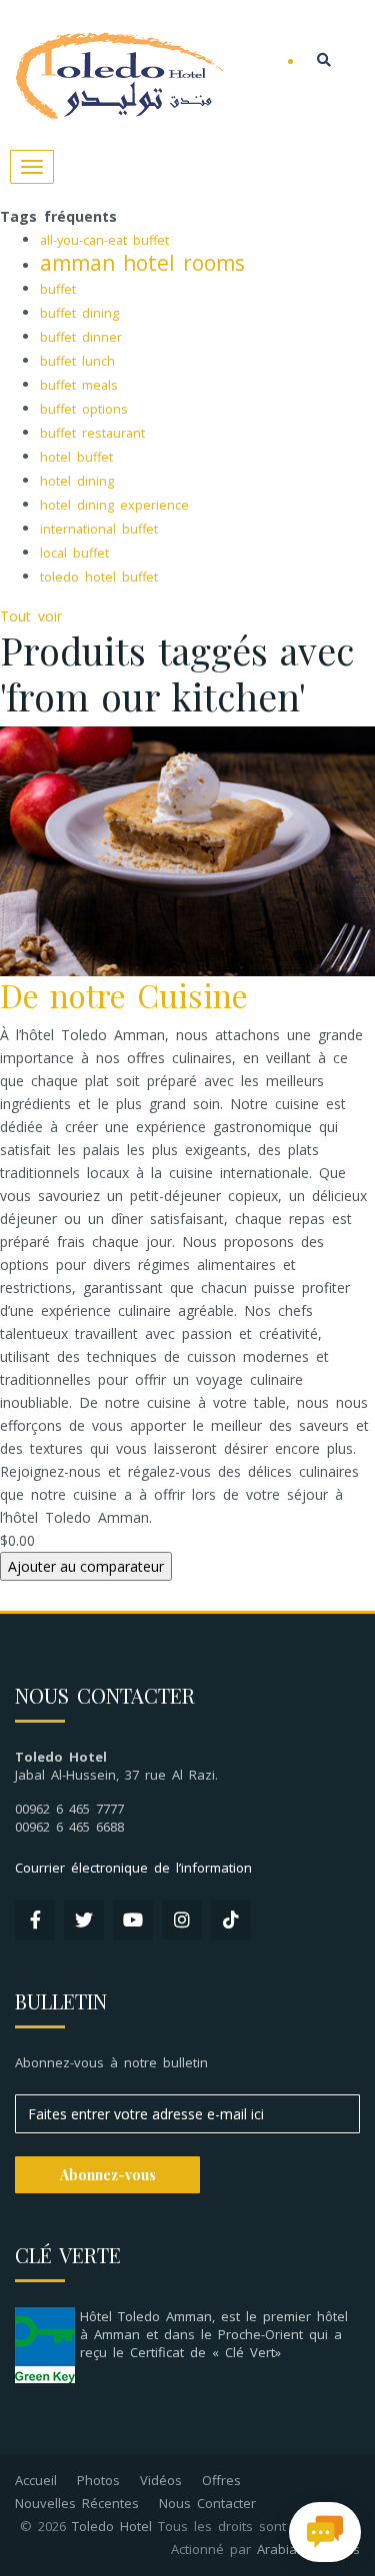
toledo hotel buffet (99, 577)
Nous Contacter (207, 2503)
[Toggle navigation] (32, 167)
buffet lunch (77, 361)
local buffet (74, 553)
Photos (98, 2480)
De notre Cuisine (124, 995)
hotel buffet (76, 457)
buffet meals (79, 385)
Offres (221, 2480)
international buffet (99, 529)
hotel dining (77, 481)
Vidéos (161, 2480)
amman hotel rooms (142, 263)
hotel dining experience (114, 505)
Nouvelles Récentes (77, 2503)
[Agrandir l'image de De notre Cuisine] (187, 850)
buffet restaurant (92, 433)
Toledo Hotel (112, 2526)
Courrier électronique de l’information (133, 1868)
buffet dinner (81, 337)
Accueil (36, 2480)
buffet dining (79, 313)
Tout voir (31, 616)
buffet (58, 289)
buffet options (84, 409)
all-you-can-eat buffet (104, 240)
